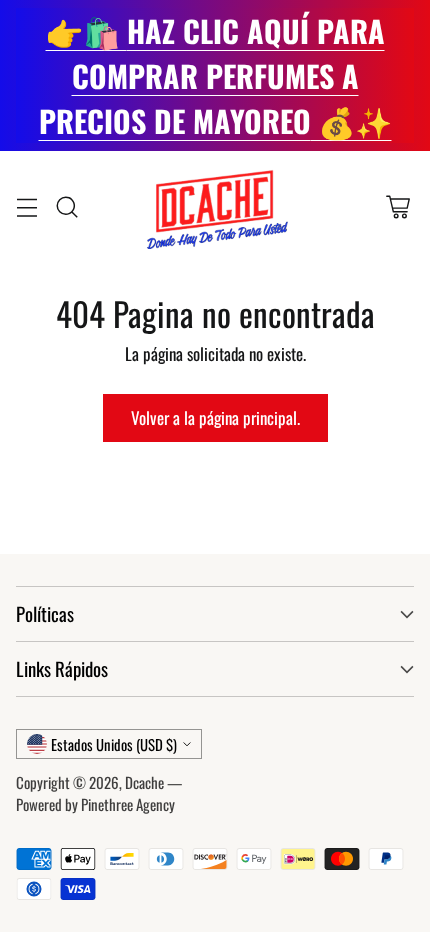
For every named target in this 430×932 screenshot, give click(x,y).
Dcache (144, 782)
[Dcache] (215, 207)
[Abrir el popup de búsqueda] (66, 206)
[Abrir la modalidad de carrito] (397, 206)
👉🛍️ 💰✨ (215, 75)
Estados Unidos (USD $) (114, 744)
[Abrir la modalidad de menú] (26, 206)
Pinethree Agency (128, 804)
